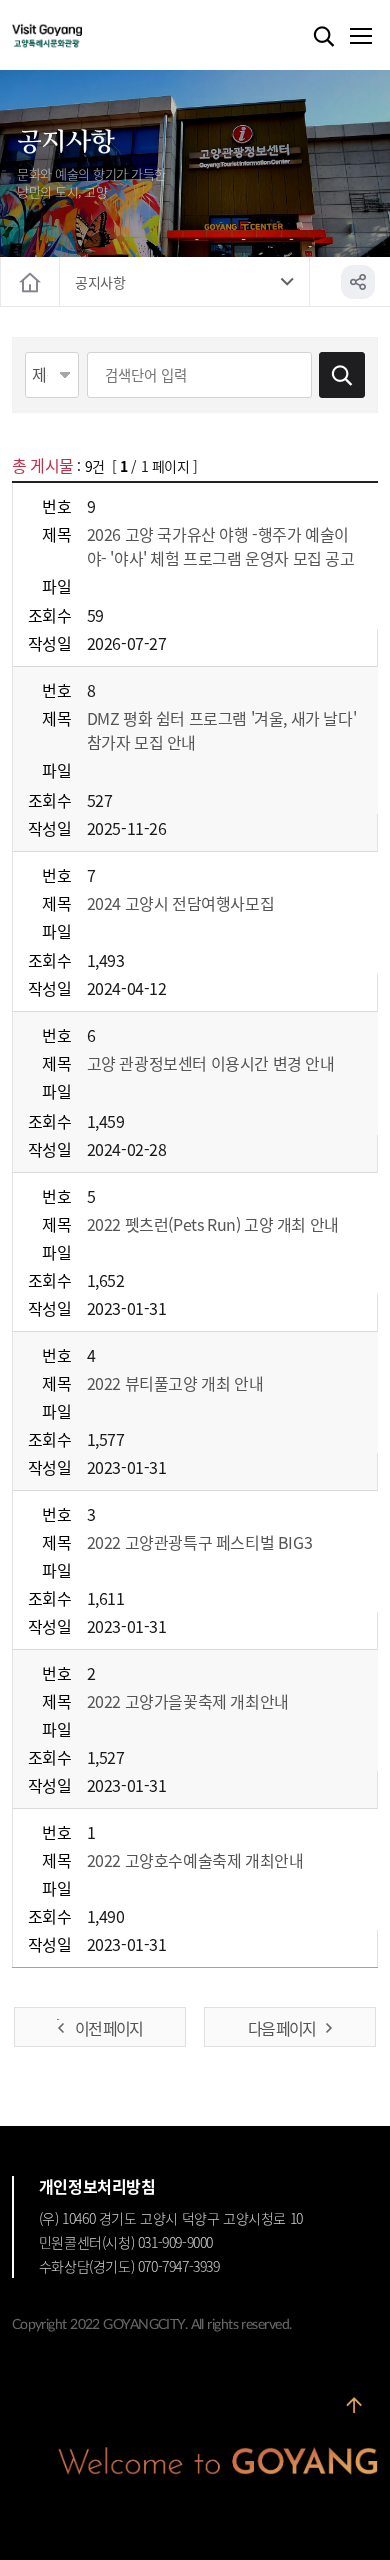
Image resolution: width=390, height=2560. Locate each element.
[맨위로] (354, 2413)
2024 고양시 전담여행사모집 (181, 903)
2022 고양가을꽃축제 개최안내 (188, 1701)
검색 (324, 37)
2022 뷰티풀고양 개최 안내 (175, 1383)
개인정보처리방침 (97, 2186)
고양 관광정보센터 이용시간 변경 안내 (211, 1063)
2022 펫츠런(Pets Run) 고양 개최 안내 (213, 1224)
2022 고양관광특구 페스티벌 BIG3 (200, 1542)
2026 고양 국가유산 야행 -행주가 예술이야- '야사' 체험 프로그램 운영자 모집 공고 (221, 546)
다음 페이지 (281, 2028)
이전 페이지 (108, 2028)
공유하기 (358, 282)
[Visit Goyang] (77, 36)
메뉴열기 (360, 37)
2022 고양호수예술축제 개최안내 (195, 1860)
